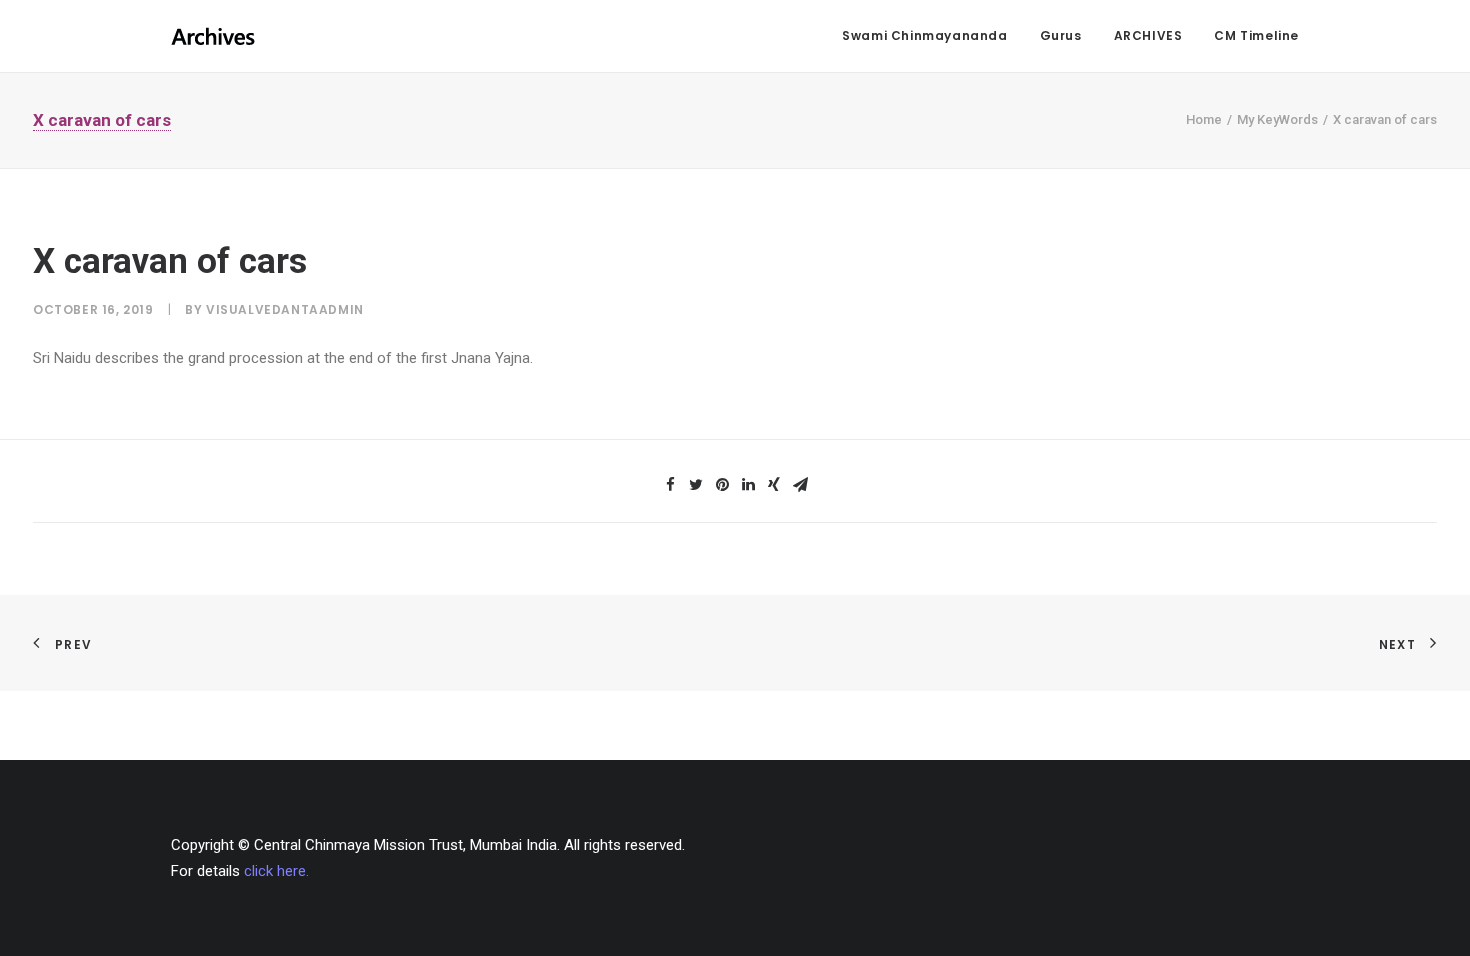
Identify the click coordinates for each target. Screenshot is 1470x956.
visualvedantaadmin (285, 309)
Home (1204, 119)
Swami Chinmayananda (924, 35)
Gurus (1061, 35)
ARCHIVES (1148, 35)
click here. (276, 871)
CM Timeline (1256, 35)
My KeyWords (1277, 119)
